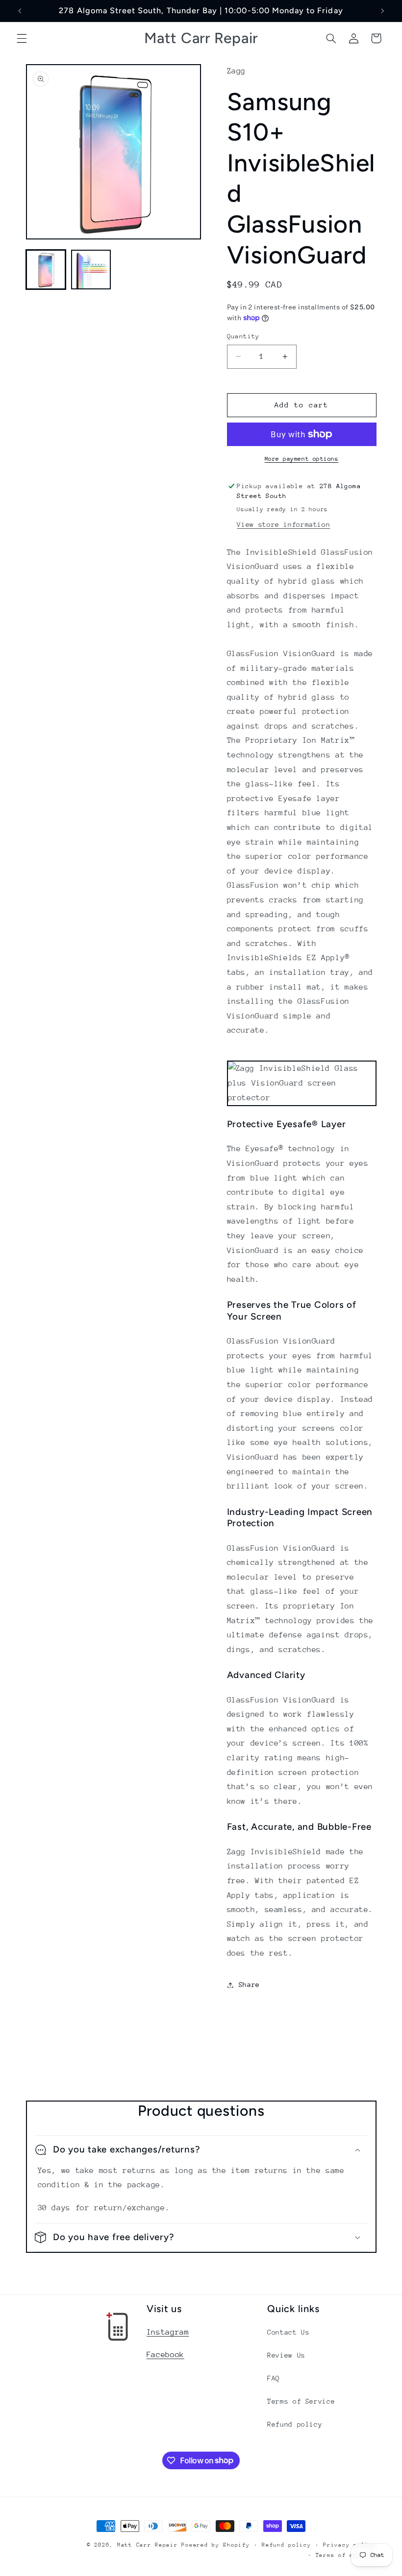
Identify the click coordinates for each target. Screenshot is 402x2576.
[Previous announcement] (20, 11)
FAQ (274, 2378)
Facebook (165, 2355)
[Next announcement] (382, 11)
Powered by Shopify (215, 2545)
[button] (22, 38)
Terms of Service (301, 2401)
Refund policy (295, 2424)
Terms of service (346, 2555)
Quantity (243, 336)
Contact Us (288, 2332)
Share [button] (249, 1985)
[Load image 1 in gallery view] (46, 270)
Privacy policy (350, 2545)
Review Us (286, 2355)
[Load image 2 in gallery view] (91, 270)
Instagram (168, 2332)
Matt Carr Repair (148, 2545)
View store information (283, 524)
